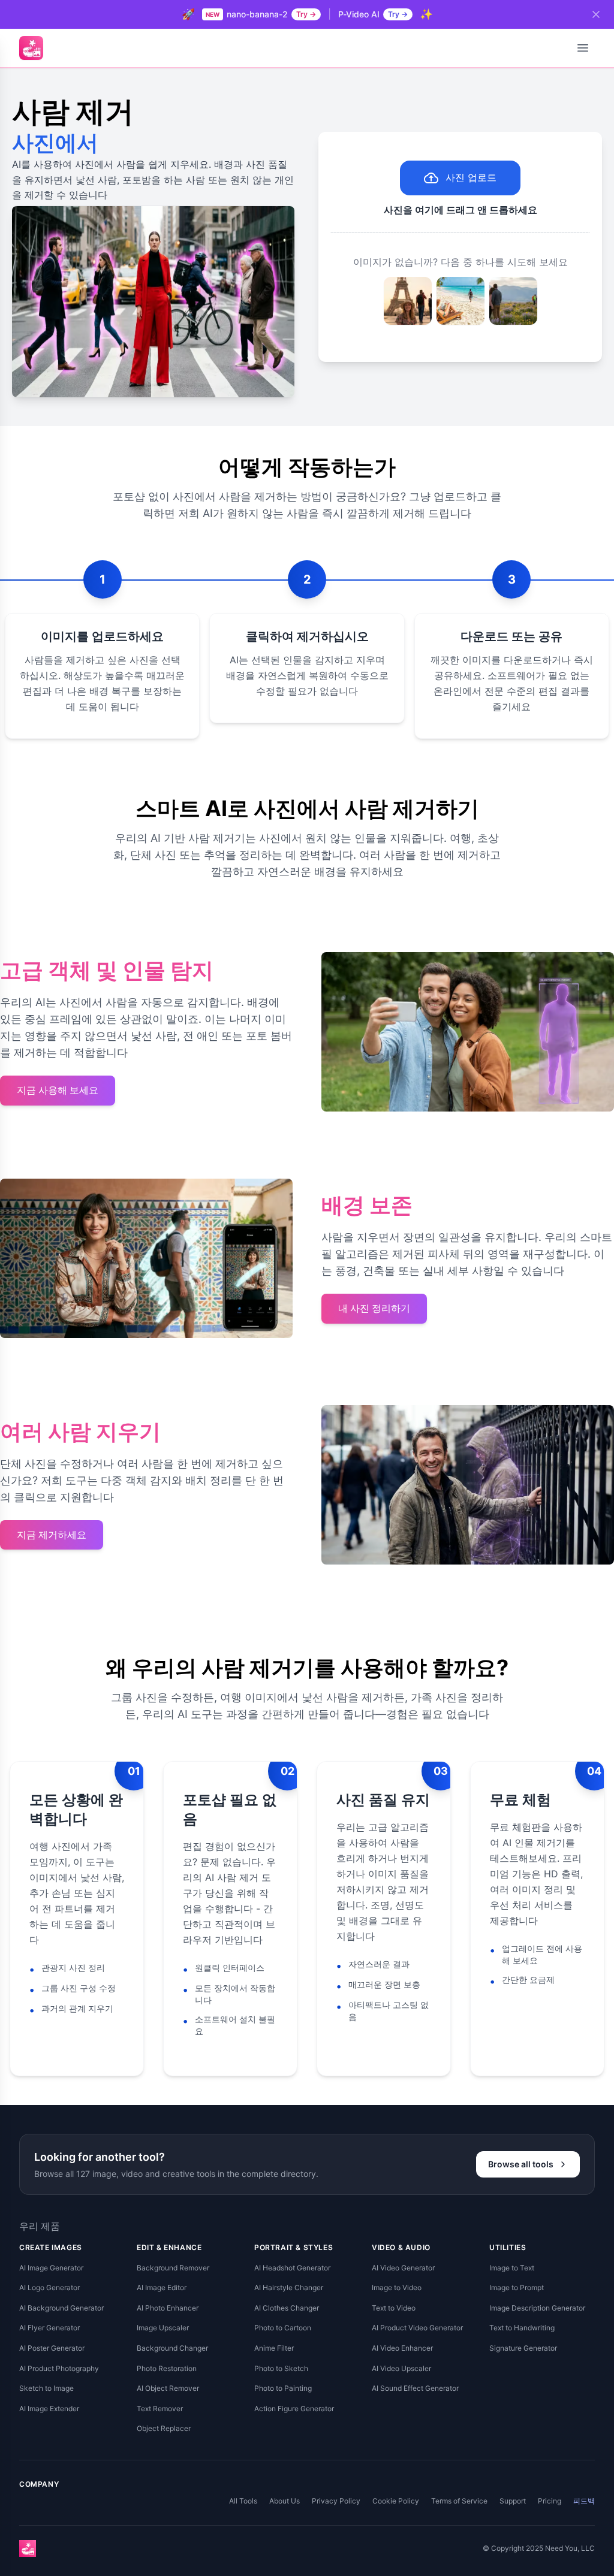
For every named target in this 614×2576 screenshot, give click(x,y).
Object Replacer (164, 2428)
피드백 (584, 2501)
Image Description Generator (537, 2308)
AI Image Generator (51, 2268)
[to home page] (31, 48)
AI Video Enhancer (402, 2348)
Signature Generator (523, 2348)
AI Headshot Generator (292, 2268)
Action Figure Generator (294, 2409)
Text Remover (160, 2409)
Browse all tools (521, 2164)
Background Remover (173, 2268)
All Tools (243, 2501)
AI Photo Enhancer (168, 2308)
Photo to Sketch (281, 2368)
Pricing (550, 2501)
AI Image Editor (162, 2287)
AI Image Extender (49, 2409)
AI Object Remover (168, 2388)
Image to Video (397, 2287)
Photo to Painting (283, 2388)
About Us (285, 2501)
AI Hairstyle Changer (289, 2287)
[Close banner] (596, 14)
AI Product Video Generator (417, 2328)
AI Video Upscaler (401, 2368)
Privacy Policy (336, 2501)
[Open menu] (583, 48)
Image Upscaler (163, 2328)
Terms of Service (459, 2501)
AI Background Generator (61, 2308)
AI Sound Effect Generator (415, 2388)
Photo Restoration (167, 2368)
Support (513, 2501)
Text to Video (394, 2308)
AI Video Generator (403, 2268)
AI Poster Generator (52, 2348)
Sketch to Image (46, 2388)
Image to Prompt (517, 2287)
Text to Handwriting (522, 2328)
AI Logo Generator (49, 2287)
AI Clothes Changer (287, 2308)
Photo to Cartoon (283, 2328)
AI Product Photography (59, 2368)
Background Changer (172, 2348)
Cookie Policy (396, 2501)
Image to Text (512, 2268)
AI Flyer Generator (49, 2328)
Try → (306, 14)
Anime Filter (274, 2348)
